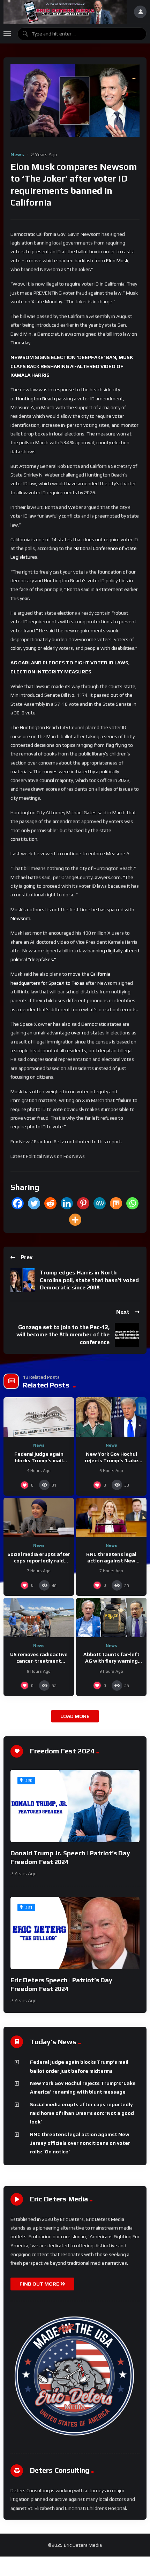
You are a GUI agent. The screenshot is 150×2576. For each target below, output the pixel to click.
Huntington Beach (36, 399)
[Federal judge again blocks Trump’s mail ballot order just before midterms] (39, 1417)
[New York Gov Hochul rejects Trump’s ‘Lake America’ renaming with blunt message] (111, 1417)
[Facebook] (18, 1203)
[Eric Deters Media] (65, 12)
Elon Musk (117, 261)
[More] (75, 1220)
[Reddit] (50, 1203)
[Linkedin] (67, 1203)
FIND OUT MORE (40, 2284)
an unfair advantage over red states (66, 1033)
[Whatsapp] (132, 1203)
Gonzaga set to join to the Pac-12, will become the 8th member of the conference (63, 1335)
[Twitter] (34, 1203)
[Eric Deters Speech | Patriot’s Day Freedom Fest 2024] (75, 1933)
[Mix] (116, 1203)
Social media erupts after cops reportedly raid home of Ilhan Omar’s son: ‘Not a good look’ (82, 2113)
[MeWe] (100, 1203)
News (17, 154)
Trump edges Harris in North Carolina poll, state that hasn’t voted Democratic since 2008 (89, 1280)
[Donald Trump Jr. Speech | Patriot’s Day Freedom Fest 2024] (75, 1806)
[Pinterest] (83, 1203)
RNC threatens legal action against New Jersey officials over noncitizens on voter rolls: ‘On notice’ (80, 2143)
